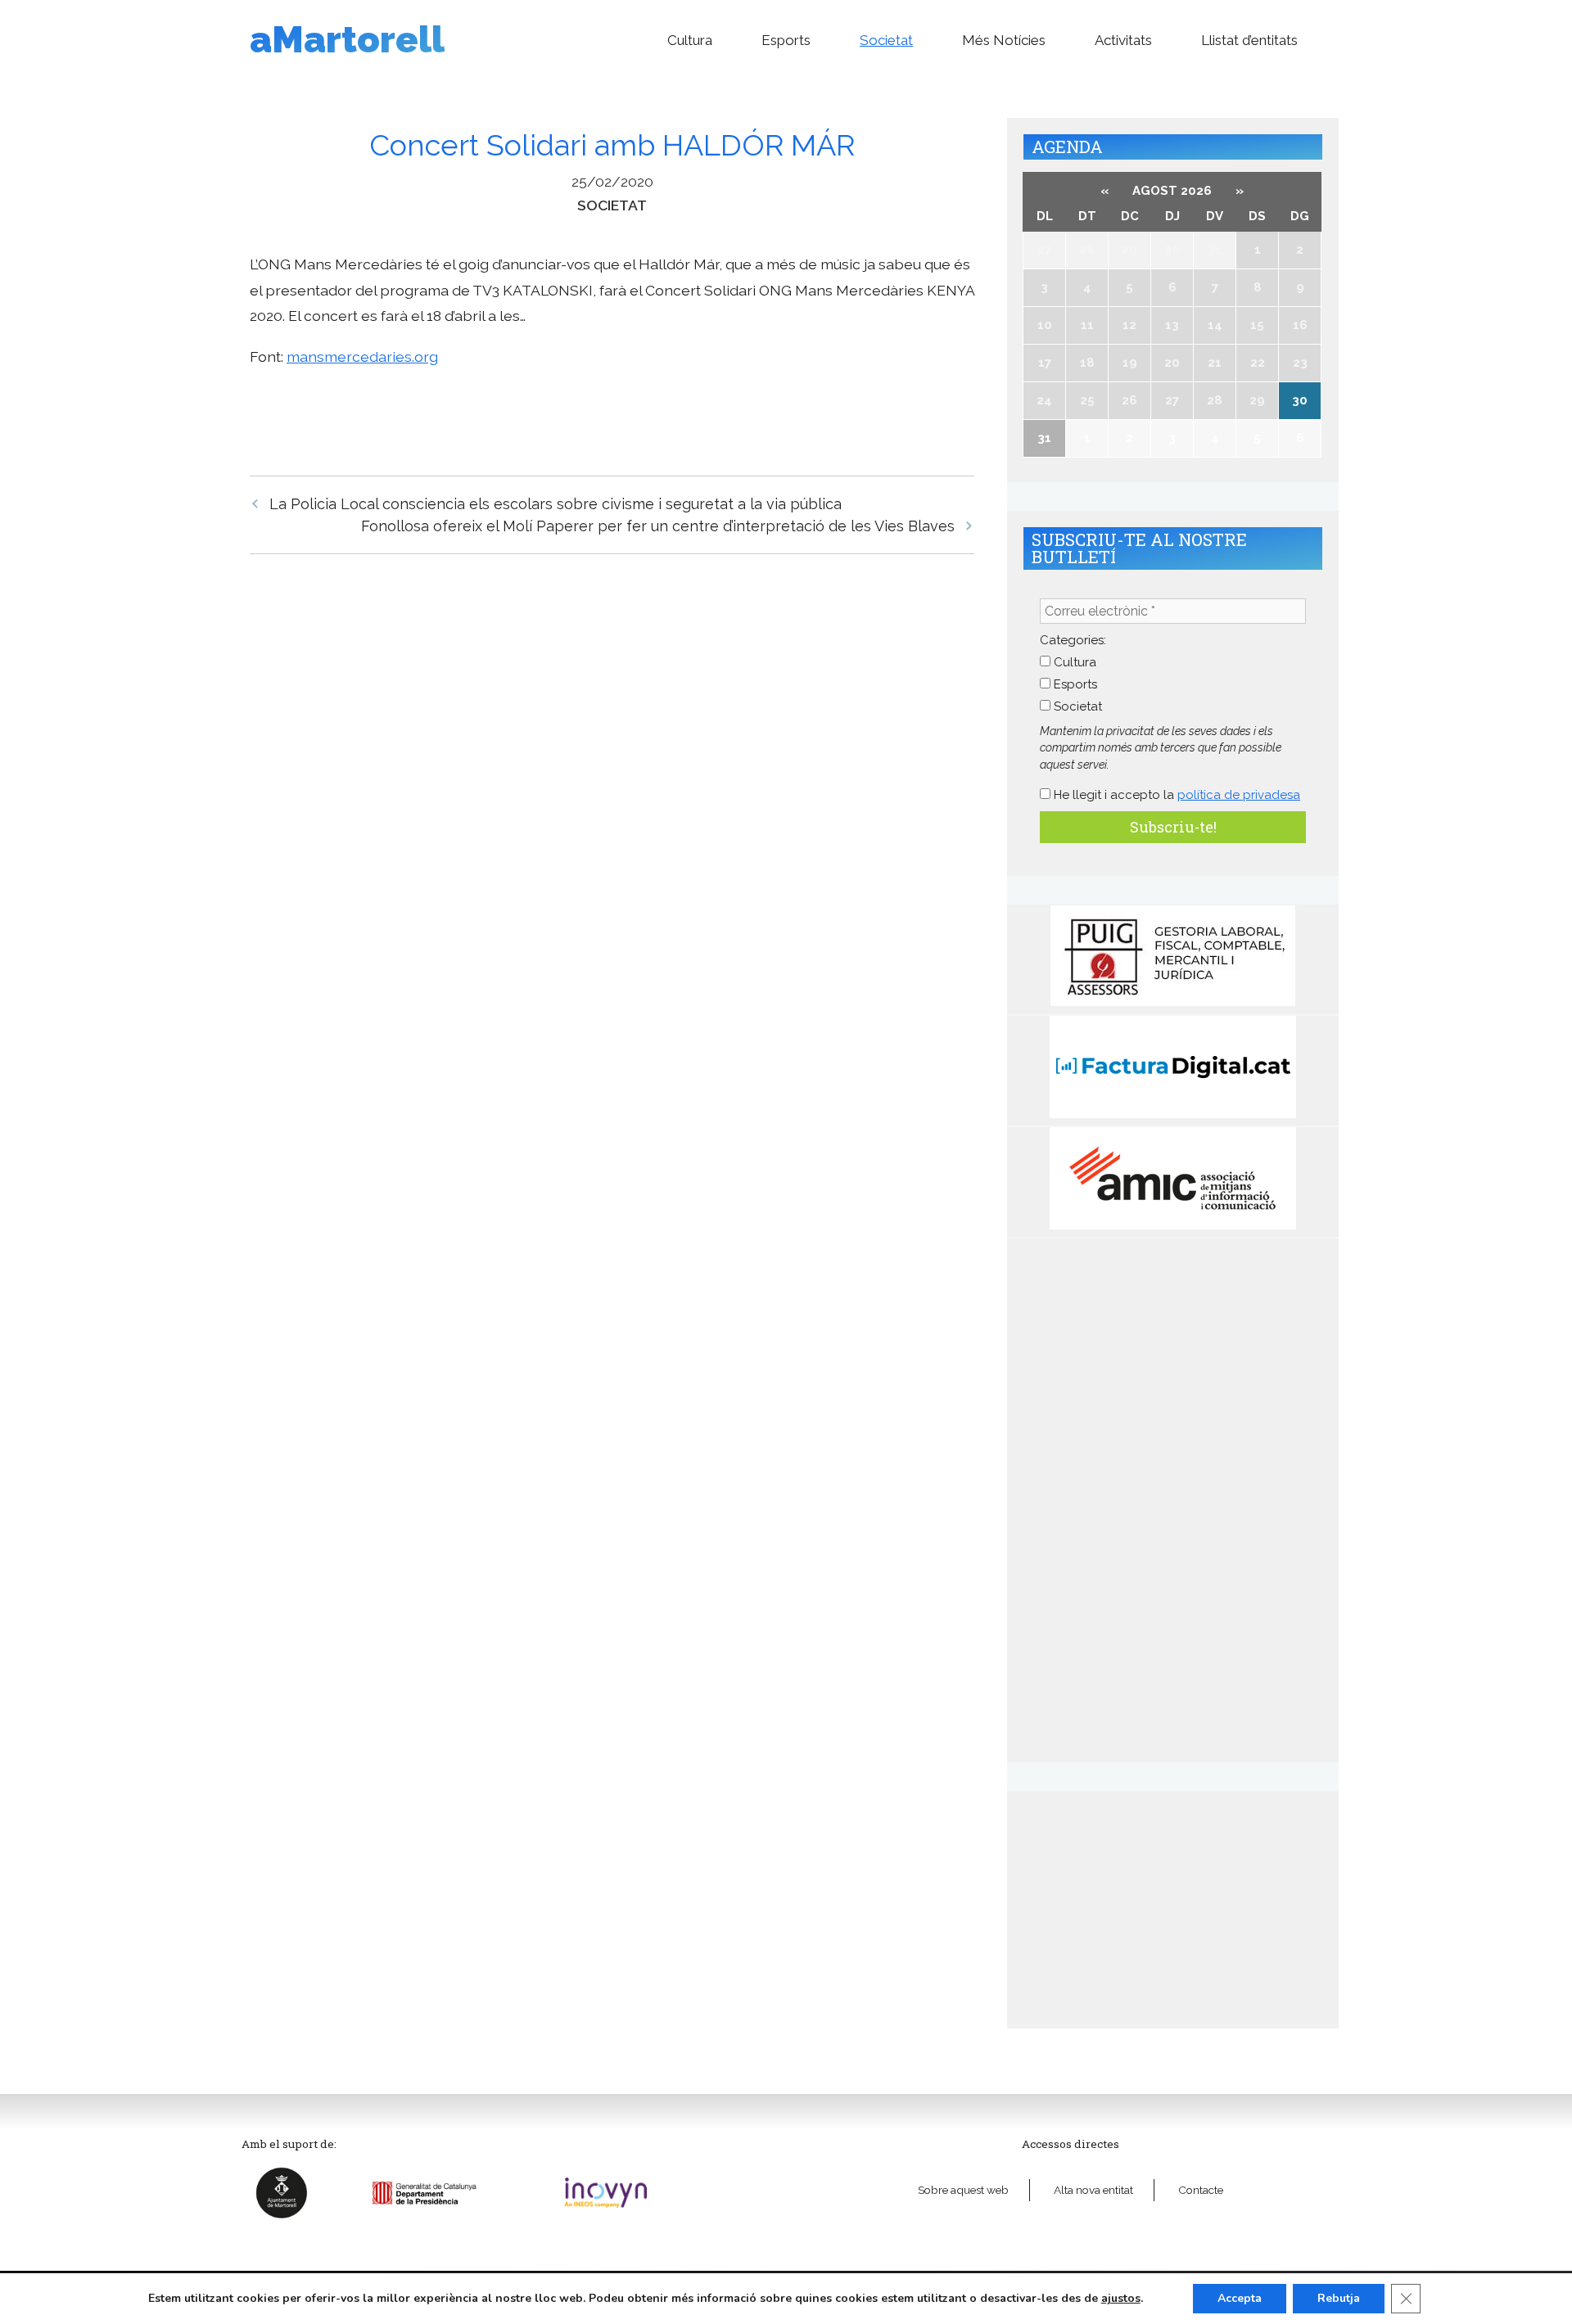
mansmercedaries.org (362, 356)
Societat (886, 40)
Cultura (690, 40)
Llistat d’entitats (1249, 40)
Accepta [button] (1240, 2298)
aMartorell (347, 40)
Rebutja (1339, 2298)
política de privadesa (1239, 795)
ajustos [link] (1121, 2298)
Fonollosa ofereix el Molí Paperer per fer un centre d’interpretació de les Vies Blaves (658, 526)
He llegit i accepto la (1175, 795)
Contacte (1201, 2190)
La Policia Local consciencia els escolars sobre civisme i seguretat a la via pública (556, 504)
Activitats (1123, 40)
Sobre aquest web (963, 2190)
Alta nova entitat (1093, 2190)
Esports (786, 40)
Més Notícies (1004, 40)
